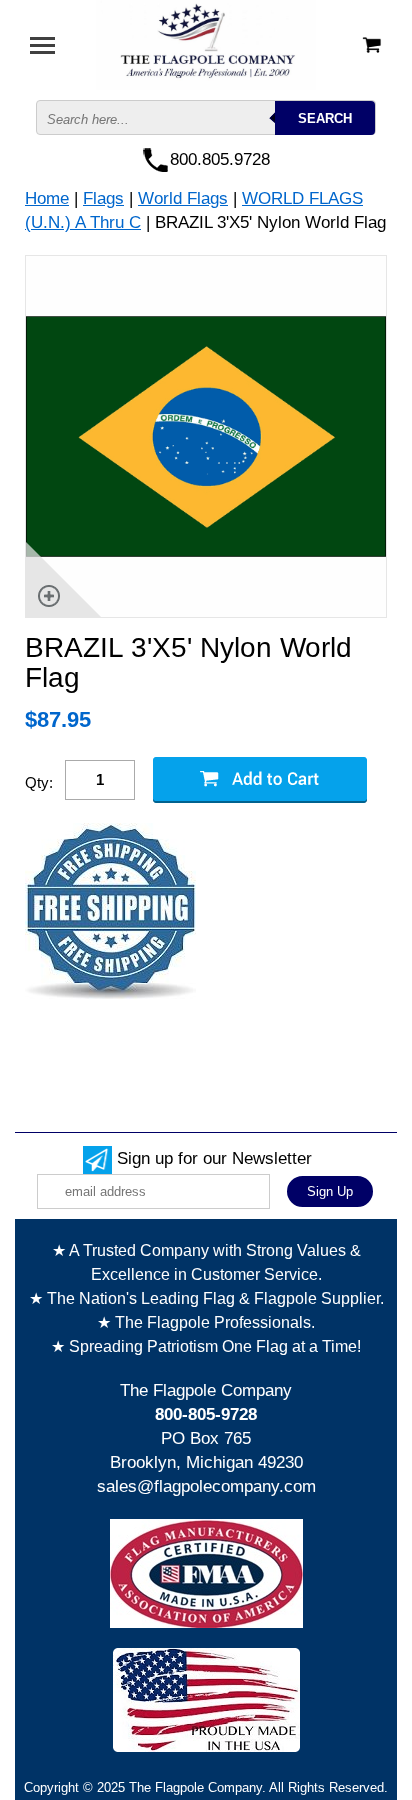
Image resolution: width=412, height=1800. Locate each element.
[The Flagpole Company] (205, 43)
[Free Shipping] (110, 912)
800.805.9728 (220, 159)
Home (47, 198)
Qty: (39, 782)
